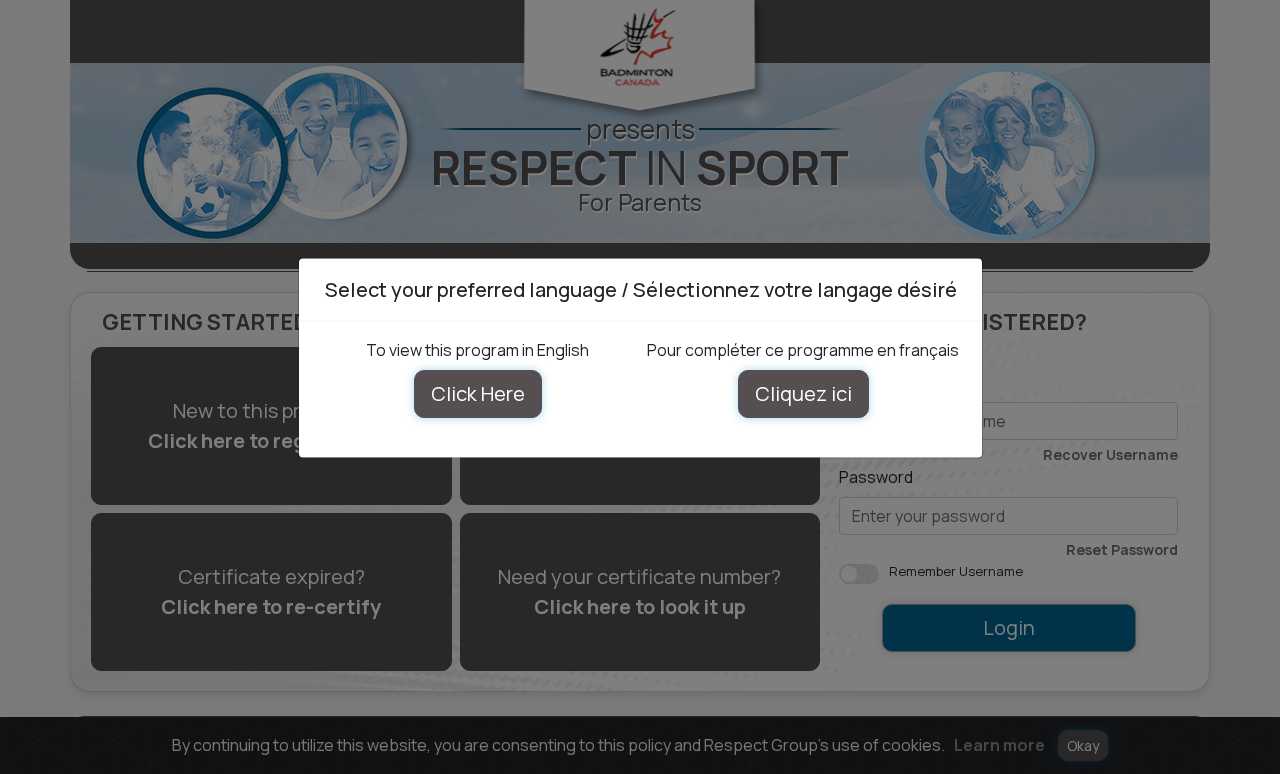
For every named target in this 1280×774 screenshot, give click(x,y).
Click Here (477, 393)
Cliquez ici (802, 393)
